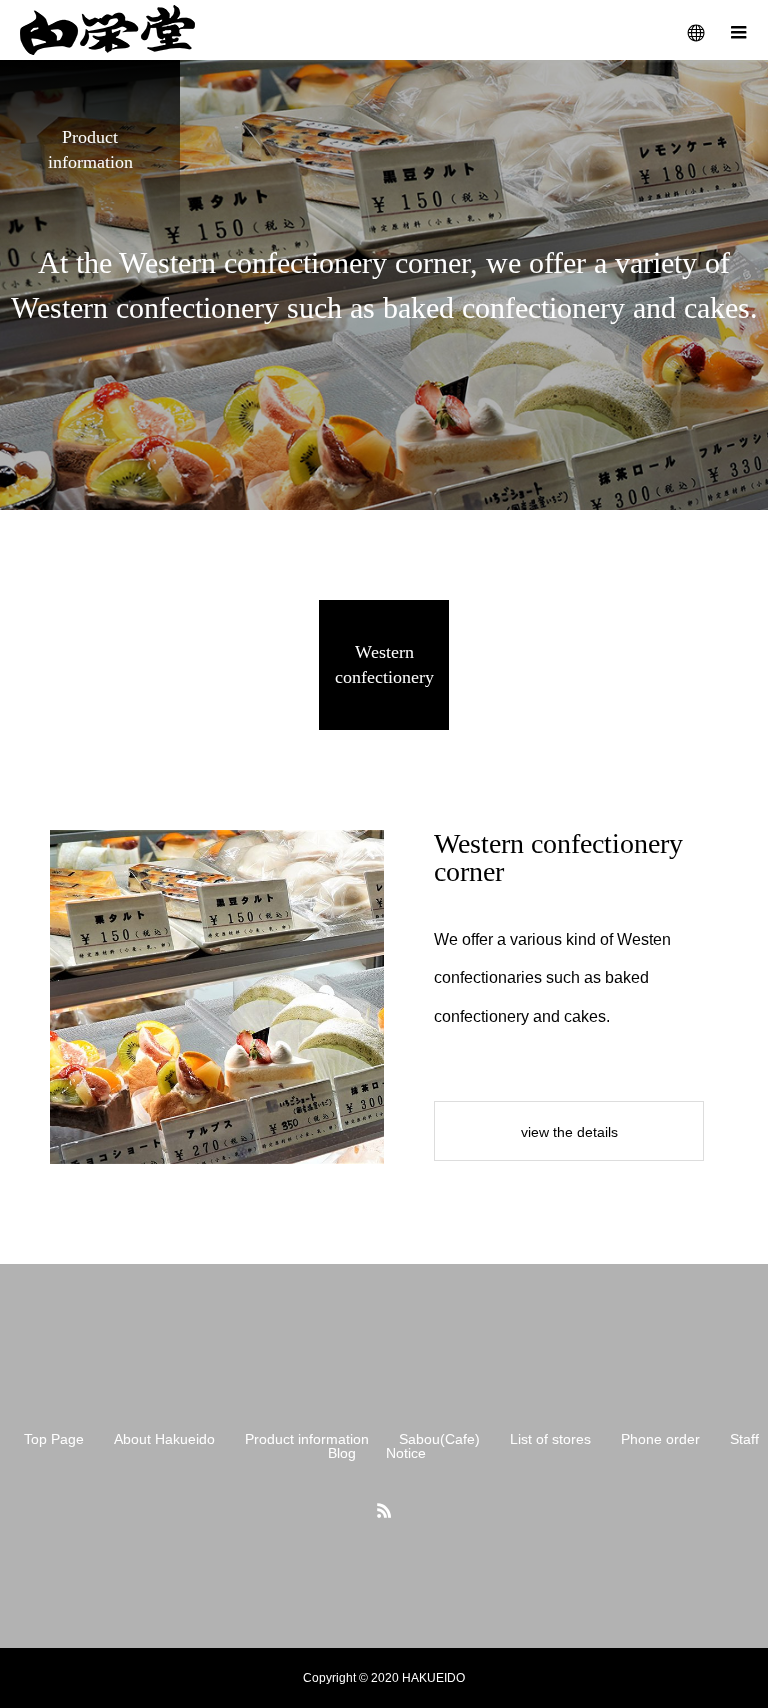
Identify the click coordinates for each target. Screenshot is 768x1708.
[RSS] (384, 1510)
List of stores (550, 1439)
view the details (569, 1132)
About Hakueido (164, 1439)
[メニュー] (738, 30)
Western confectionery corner (558, 857)
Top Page (54, 1439)
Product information (307, 1439)
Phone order (660, 1439)
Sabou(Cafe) (439, 1439)
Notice (406, 1453)
